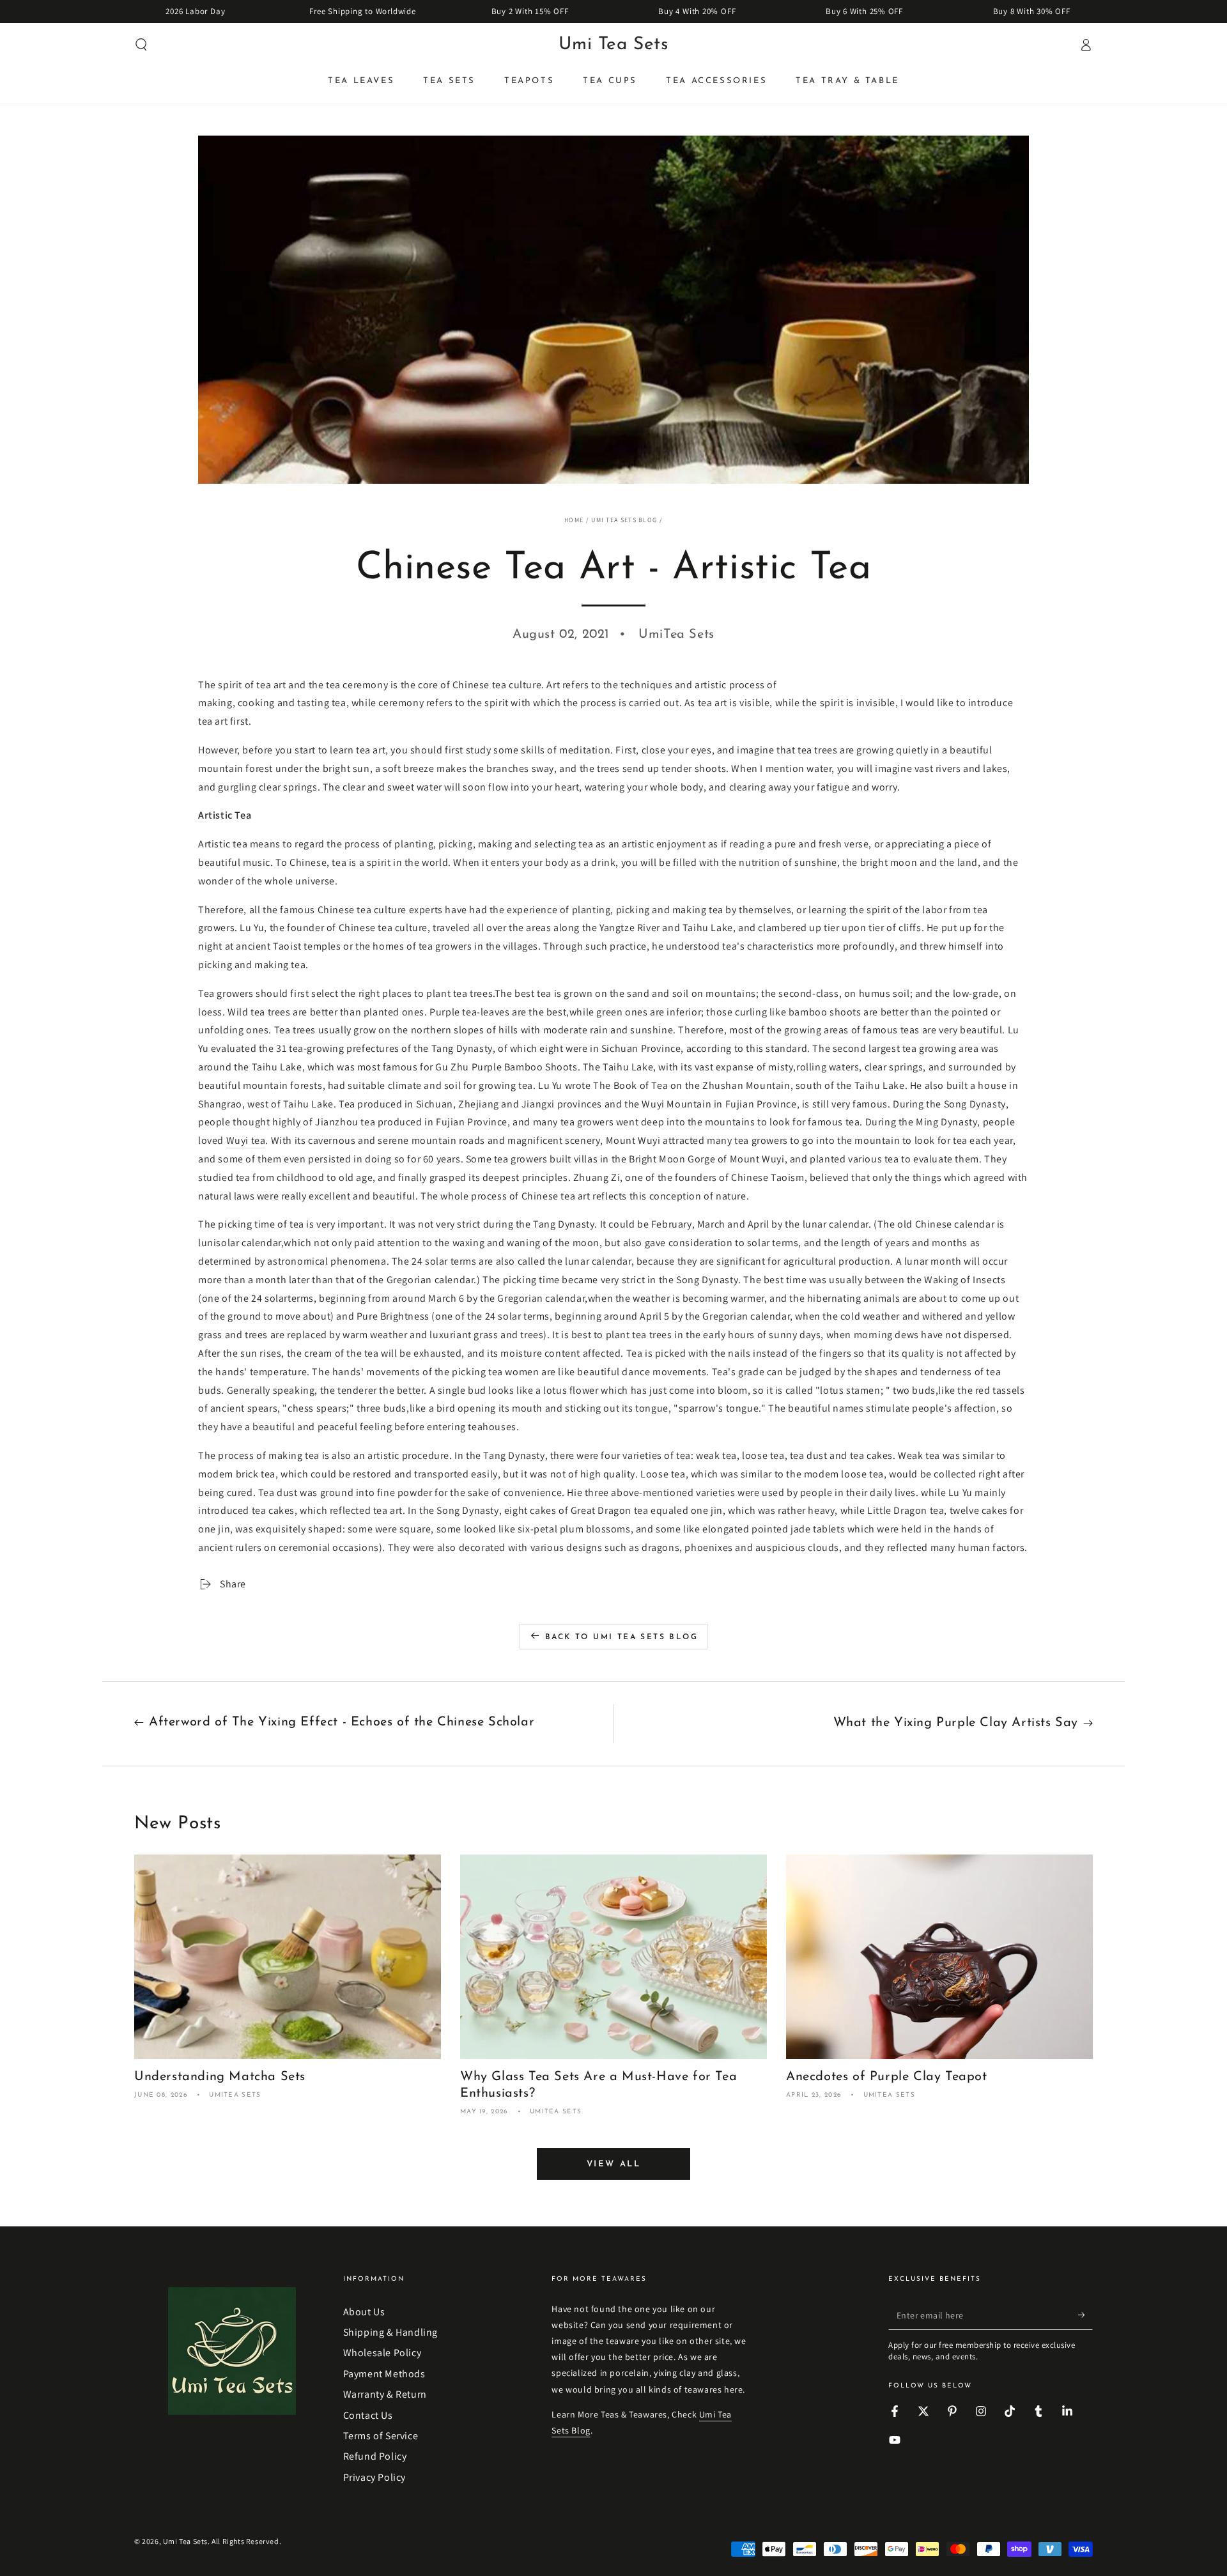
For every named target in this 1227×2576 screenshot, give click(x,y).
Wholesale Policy (382, 2353)
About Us (364, 2312)
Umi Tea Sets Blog (624, 520)
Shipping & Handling (390, 2332)
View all (614, 2164)
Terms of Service (381, 2436)
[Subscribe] (1085, 2315)
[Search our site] (141, 45)
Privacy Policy (374, 2477)
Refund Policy (375, 2456)
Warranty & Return (385, 2394)
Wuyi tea (246, 1140)
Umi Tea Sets (185, 2541)
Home (574, 520)
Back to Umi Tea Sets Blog (621, 1637)
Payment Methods (384, 2374)
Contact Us (368, 2415)
